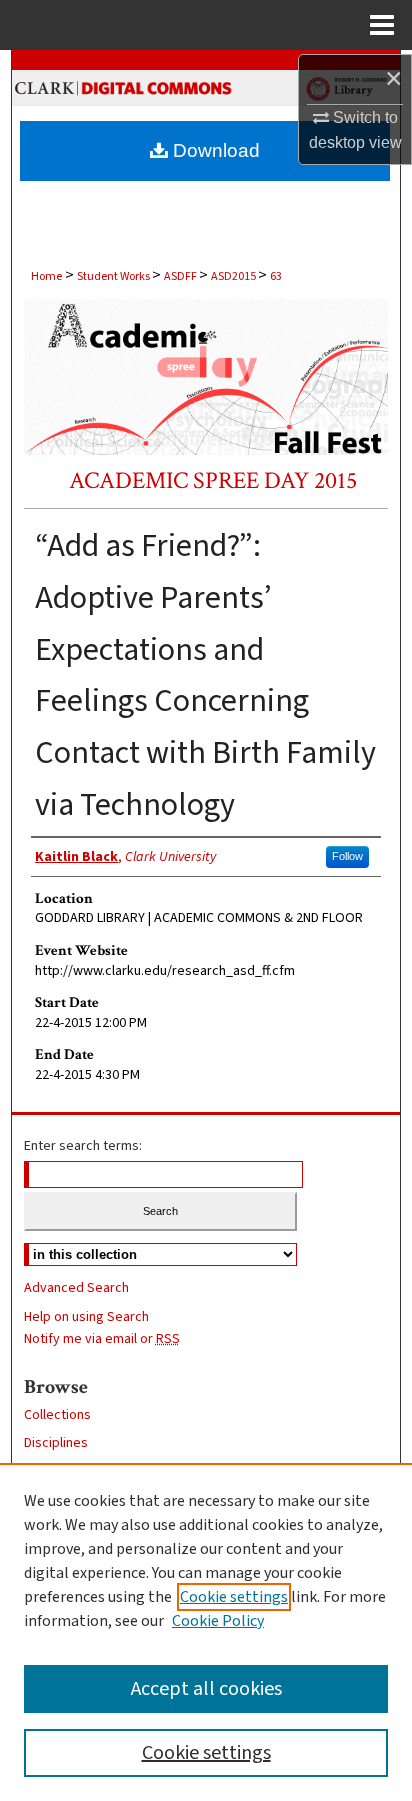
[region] (206, 1632)
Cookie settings (234, 1597)
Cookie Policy (218, 1621)
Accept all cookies (206, 1689)
